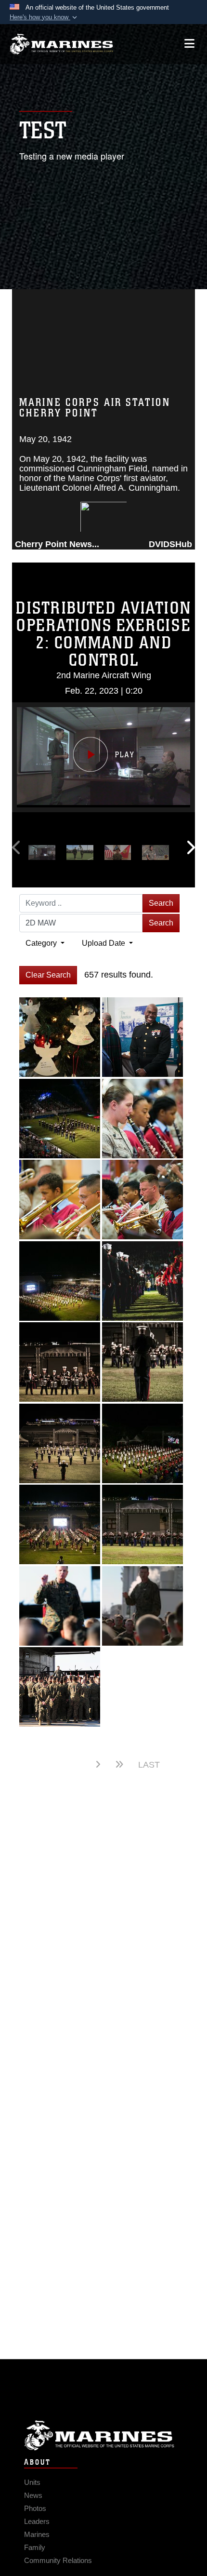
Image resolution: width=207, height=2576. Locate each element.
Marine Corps (103, 2435)
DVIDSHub (170, 544)
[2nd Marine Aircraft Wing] (61, 44)
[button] (44, 17)
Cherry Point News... (57, 544)
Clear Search (48, 975)
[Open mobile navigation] (189, 44)
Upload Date (104, 943)
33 (76, 1764)
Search (161, 903)
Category (42, 943)
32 (52, 1765)
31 (28, 1765)
